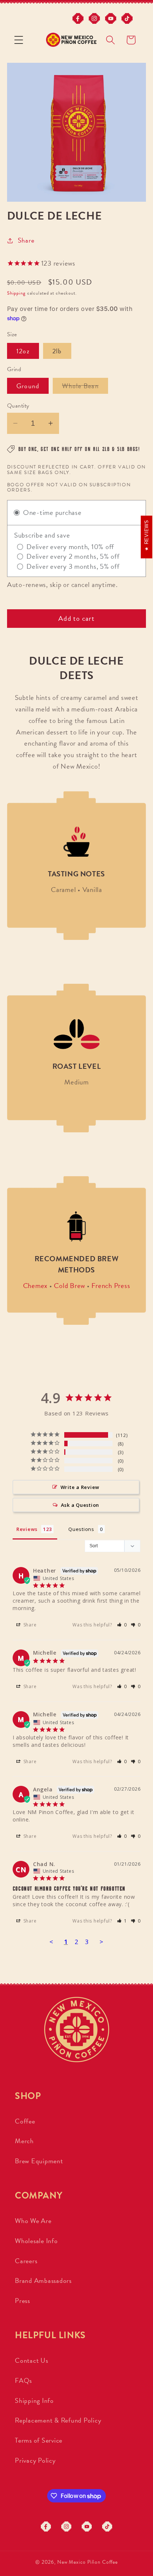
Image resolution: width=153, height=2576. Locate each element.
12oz (23, 351)
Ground (28, 386)
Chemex (35, 1286)
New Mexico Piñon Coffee (87, 2562)
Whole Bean (85, 387)
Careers (26, 2261)
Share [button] (26, 240)
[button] (19, 40)
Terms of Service (39, 2440)
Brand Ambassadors (43, 2280)
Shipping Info (34, 2400)
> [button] (102, 1942)
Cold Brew (69, 1286)
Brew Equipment (39, 2161)
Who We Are (33, 2221)
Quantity (18, 406)
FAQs (23, 2380)
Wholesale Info (36, 2241)
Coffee (25, 2121)
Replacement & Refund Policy (58, 2420)
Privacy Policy (35, 2460)
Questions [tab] (81, 1529)
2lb (57, 351)
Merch (24, 2141)
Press (22, 2301)
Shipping (16, 293)
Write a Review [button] (80, 1487)
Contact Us (32, 2360)
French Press (111, 1286)
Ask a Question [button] (80, 1505)
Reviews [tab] (27, 1529)
